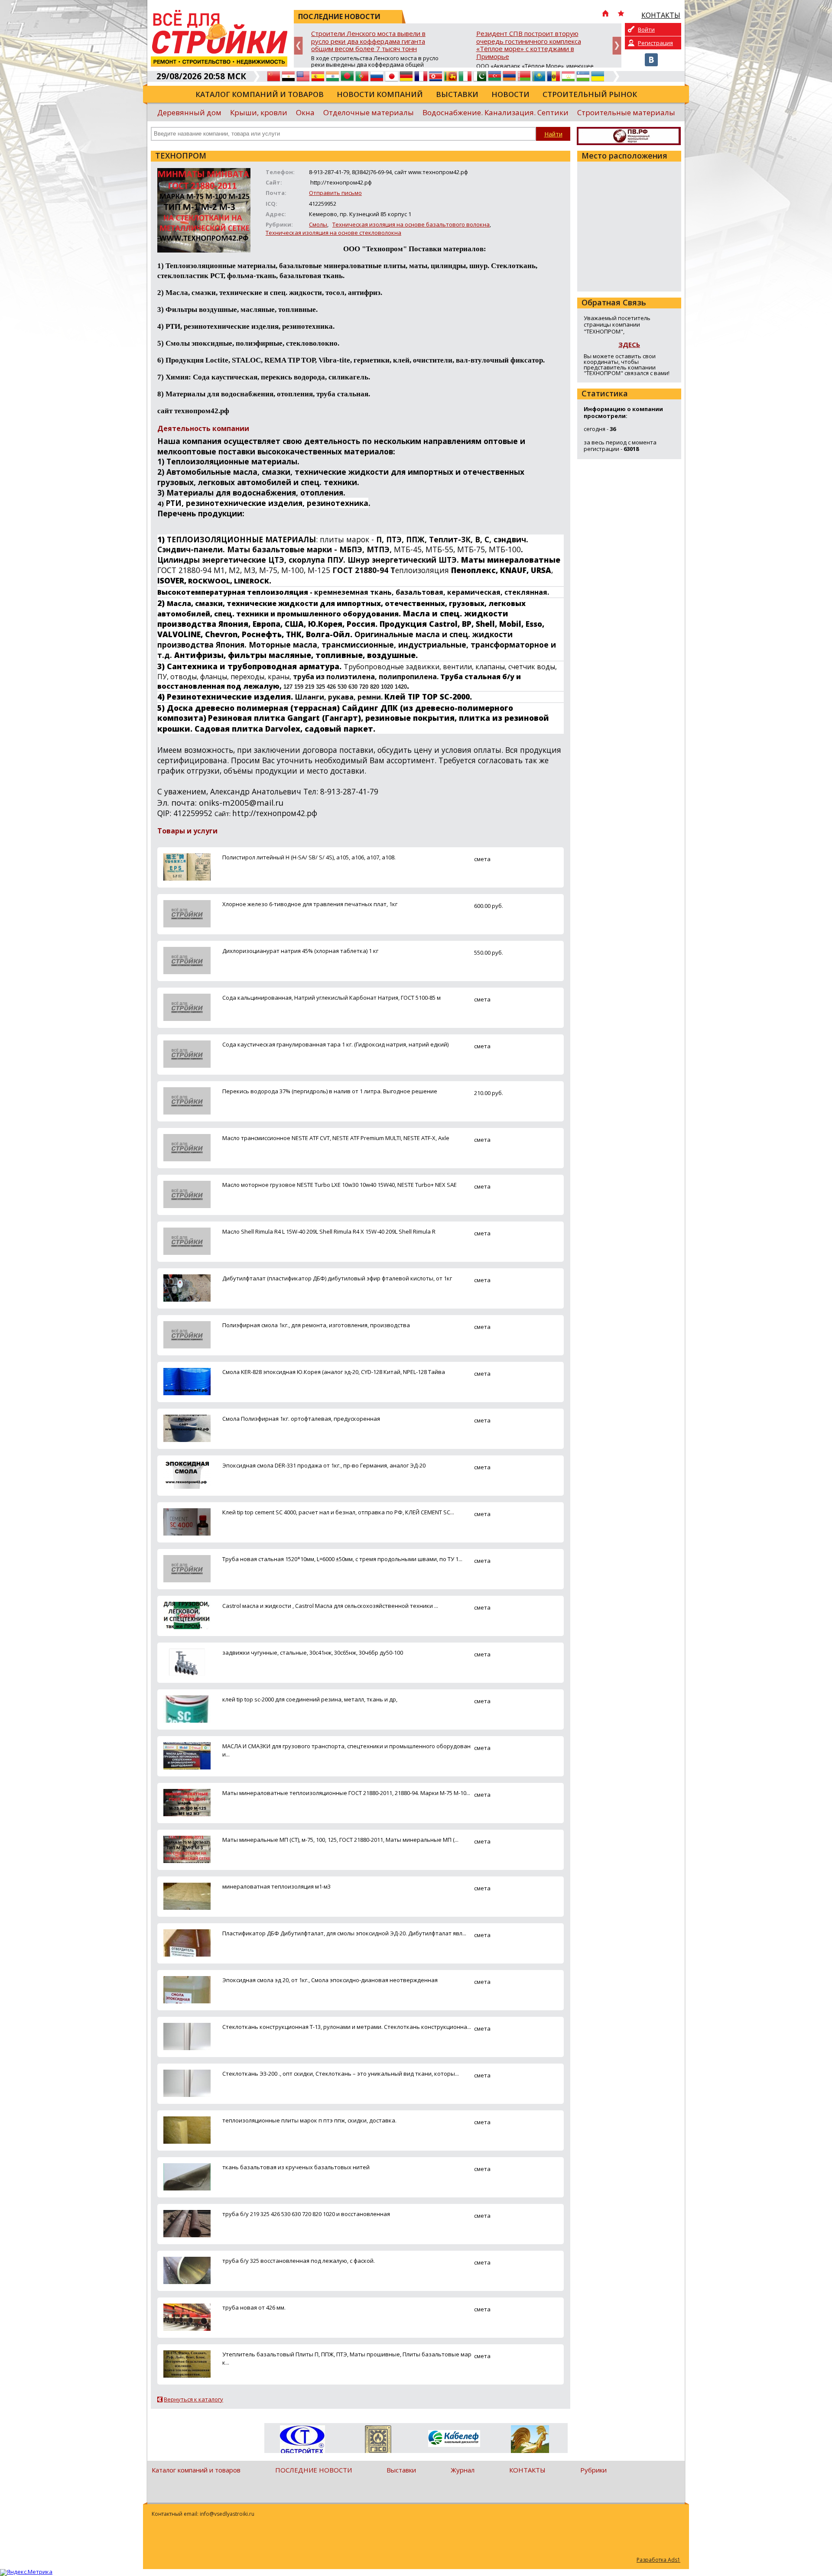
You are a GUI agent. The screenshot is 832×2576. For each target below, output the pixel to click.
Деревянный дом (189, 112)
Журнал (463, 2470)
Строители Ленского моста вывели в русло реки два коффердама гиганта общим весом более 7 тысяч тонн (368, 41)
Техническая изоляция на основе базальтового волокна (411, 224)
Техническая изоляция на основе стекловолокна (333, 233)
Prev (298, 46)
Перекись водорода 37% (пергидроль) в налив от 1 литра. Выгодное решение (330, 1091)
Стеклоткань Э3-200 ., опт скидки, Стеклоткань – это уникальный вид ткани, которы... (341, 2074)
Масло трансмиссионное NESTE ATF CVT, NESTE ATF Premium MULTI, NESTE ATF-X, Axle (336, 1138)
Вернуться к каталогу (193, 2399)
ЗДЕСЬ (629, 344)
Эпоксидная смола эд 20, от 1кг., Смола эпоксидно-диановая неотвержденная (330, 1980)
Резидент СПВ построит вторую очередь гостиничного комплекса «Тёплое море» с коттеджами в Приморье (529, 45)
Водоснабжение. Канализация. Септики (496, 112)
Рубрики (593, 2470)
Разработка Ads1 (658, 2560)
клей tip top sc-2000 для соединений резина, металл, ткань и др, (310, 1699)
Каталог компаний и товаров (260, 94)
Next (617, 46)
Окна (305, 112)
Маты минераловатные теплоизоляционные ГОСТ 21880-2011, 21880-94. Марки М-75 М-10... (346, 1793)
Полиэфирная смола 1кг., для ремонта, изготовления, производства (316, 1325)
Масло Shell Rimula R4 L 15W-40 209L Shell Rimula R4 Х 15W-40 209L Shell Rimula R (329, 1231)
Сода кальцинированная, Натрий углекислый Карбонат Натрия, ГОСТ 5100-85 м (331, 998)
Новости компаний (380, 94)
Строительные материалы (626, 112)
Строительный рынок (590, 94)
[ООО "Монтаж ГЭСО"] (378, 2441)
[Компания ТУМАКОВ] (530, 2441)
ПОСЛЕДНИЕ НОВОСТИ (314, 2470)
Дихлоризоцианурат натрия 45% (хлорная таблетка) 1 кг (300, 951)
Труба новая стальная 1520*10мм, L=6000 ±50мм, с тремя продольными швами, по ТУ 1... (342, 1559)
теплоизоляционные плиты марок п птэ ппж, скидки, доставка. (309, 2120)
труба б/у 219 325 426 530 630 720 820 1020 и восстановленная (306, 2214)
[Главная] (605, 14)
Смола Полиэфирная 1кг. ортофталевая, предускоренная (301, 1419)
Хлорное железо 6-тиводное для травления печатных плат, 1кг (310, 904)
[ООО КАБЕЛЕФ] (454, 2439)
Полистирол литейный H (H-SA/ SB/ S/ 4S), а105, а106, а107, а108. (309, 857)
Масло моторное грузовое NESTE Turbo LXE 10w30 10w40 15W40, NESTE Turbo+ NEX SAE (340, 1185)
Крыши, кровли (259, 112)
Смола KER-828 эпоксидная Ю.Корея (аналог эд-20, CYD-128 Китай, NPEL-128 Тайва (334, 1372)
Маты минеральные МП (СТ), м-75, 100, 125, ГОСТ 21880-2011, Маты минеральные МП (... (340, 1840)
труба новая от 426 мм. (254, 2307)
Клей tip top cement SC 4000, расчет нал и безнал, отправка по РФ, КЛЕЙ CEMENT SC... (338, 1512)
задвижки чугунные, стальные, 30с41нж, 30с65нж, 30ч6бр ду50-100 (313, 1653)
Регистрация (655, 43)
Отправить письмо (335, 193)
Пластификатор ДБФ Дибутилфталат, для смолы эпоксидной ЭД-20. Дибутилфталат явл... (344, 1933)
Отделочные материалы (369, 112)
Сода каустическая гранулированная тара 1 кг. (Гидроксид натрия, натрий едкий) (335, 1044)
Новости (510, 94)
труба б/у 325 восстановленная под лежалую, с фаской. (299, 2261)
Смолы (318, 224)
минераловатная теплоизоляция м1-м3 (276, 1886)
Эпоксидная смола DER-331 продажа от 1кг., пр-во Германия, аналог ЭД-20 (324, 1465)
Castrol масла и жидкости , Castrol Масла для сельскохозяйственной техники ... (330, 1606)
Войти (646, 29)
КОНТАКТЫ (527, 2470)
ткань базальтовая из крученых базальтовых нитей (296, 2167)
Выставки (457, 94)
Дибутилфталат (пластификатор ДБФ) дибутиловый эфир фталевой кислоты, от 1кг (337, 1278)
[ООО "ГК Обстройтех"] (302, 2440)
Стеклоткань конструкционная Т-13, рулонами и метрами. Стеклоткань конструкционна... (347, 2027)
